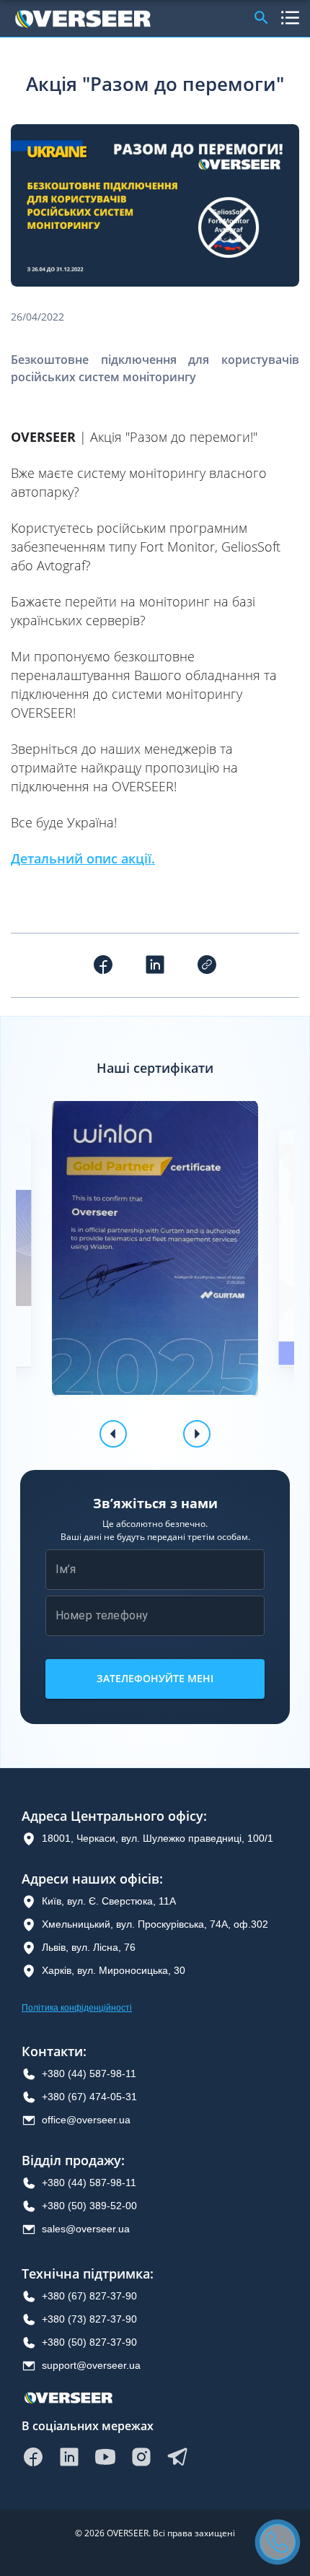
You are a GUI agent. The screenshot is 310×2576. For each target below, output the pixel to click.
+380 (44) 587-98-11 (89, 2074)
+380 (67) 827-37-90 (89, 2296)
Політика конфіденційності (77, 2008)
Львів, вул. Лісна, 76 (89, 1947)
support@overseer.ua (91, 2365)
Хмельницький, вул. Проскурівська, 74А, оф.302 (155, 1924)
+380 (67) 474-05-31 (89, 2097)
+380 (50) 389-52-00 (89, 2206)
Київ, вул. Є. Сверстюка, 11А (109, 1901)
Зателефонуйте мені (155, 1678)
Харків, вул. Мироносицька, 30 (114, 1970)
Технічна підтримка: (88, 2274)
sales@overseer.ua (86, 2229)
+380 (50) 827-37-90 (89, 2342)
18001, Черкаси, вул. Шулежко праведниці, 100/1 (158, 1838)
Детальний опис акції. (83, 858)
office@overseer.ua (86, 2120)
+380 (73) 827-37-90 (89, 2319)
